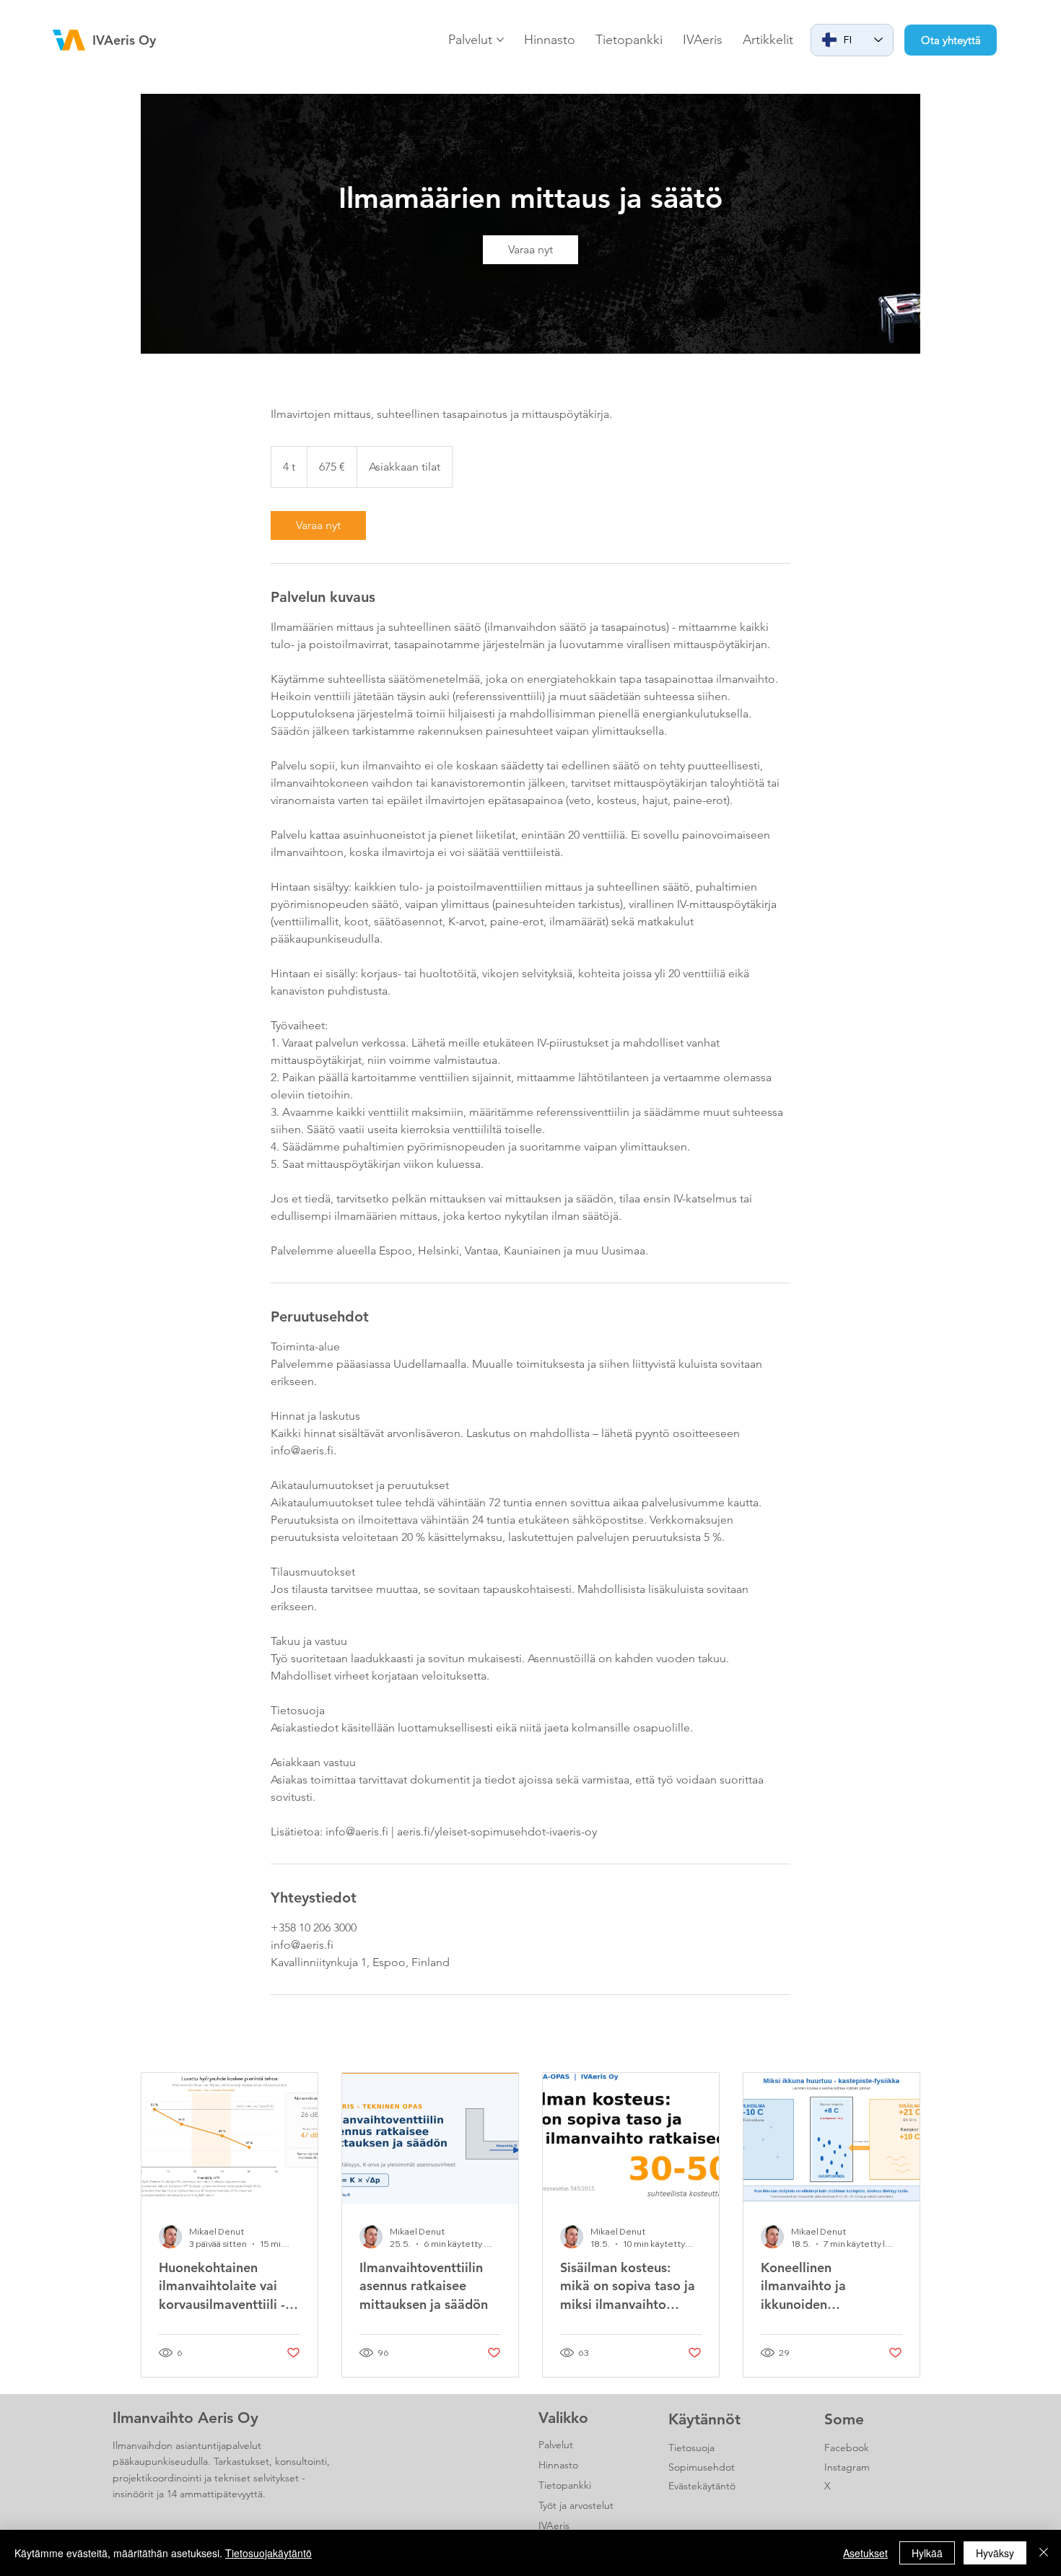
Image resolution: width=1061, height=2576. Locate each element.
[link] (530, 250)
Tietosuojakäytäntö (268, 2553)
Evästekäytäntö (702, 2486)
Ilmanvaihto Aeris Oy (185, 2418)
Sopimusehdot (702, 2467)
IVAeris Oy (124, 40)
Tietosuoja (691, 2448)
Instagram (847, 2467)
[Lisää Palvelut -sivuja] (500, 40)
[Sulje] (1044, 2553)
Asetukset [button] (865, 2553)
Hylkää (927, 2553)
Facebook (847, 2448)
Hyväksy (995, 2553)
